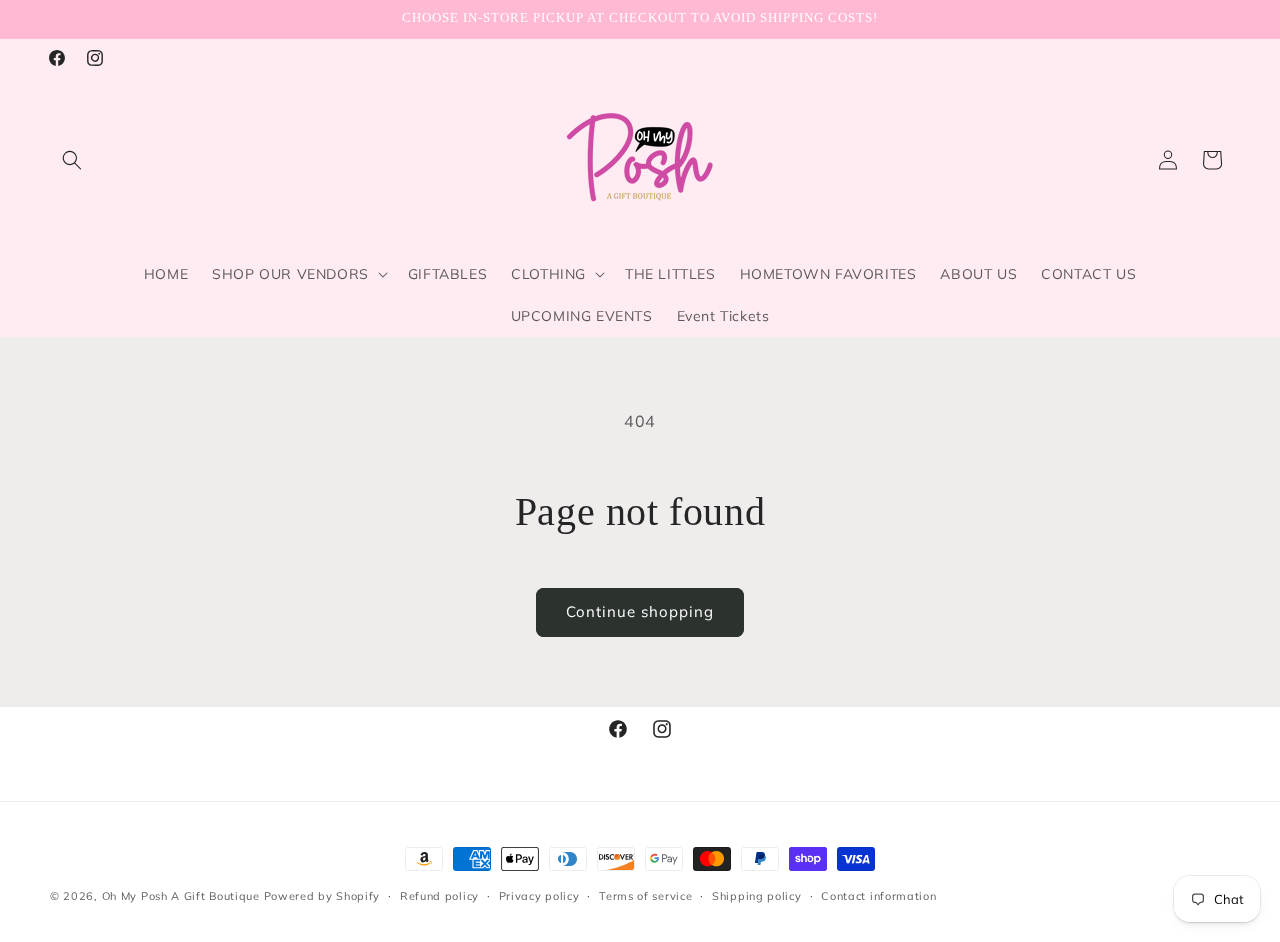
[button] (72, 160)
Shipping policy (757, 896)
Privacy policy (539, 896)
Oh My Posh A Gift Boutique (181, 896)
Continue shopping (640, 611)
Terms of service (645, 896)
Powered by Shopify (322, 896)
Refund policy (439, 896)
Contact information (878, 896)
